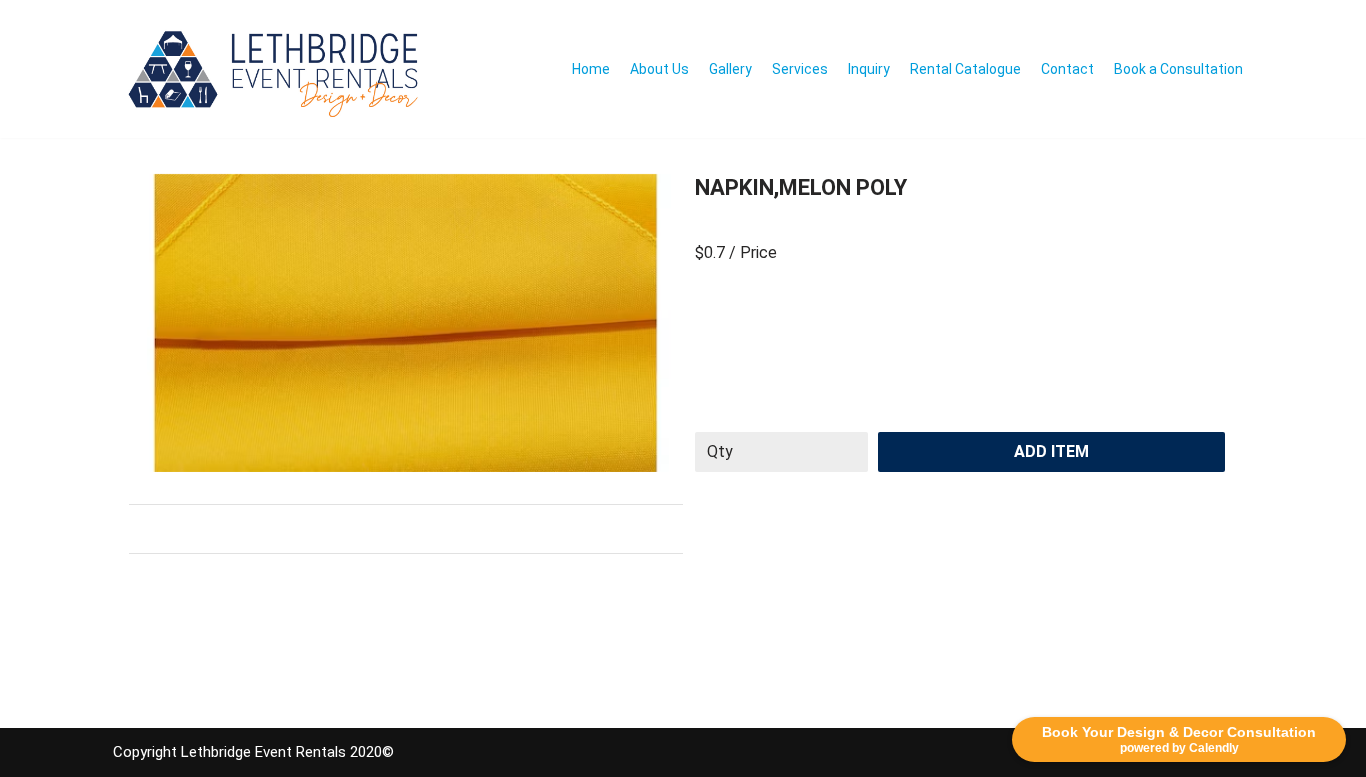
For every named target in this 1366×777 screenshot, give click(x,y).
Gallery (730, 69)
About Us (659, 69)
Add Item (1051, 451)
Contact (1067, 69)
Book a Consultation (1178, 69)
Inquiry (869, 69)
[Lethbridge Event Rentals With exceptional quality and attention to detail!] (278, 69)
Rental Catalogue (965, 69)
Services (800, 69)
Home (591, 69)
